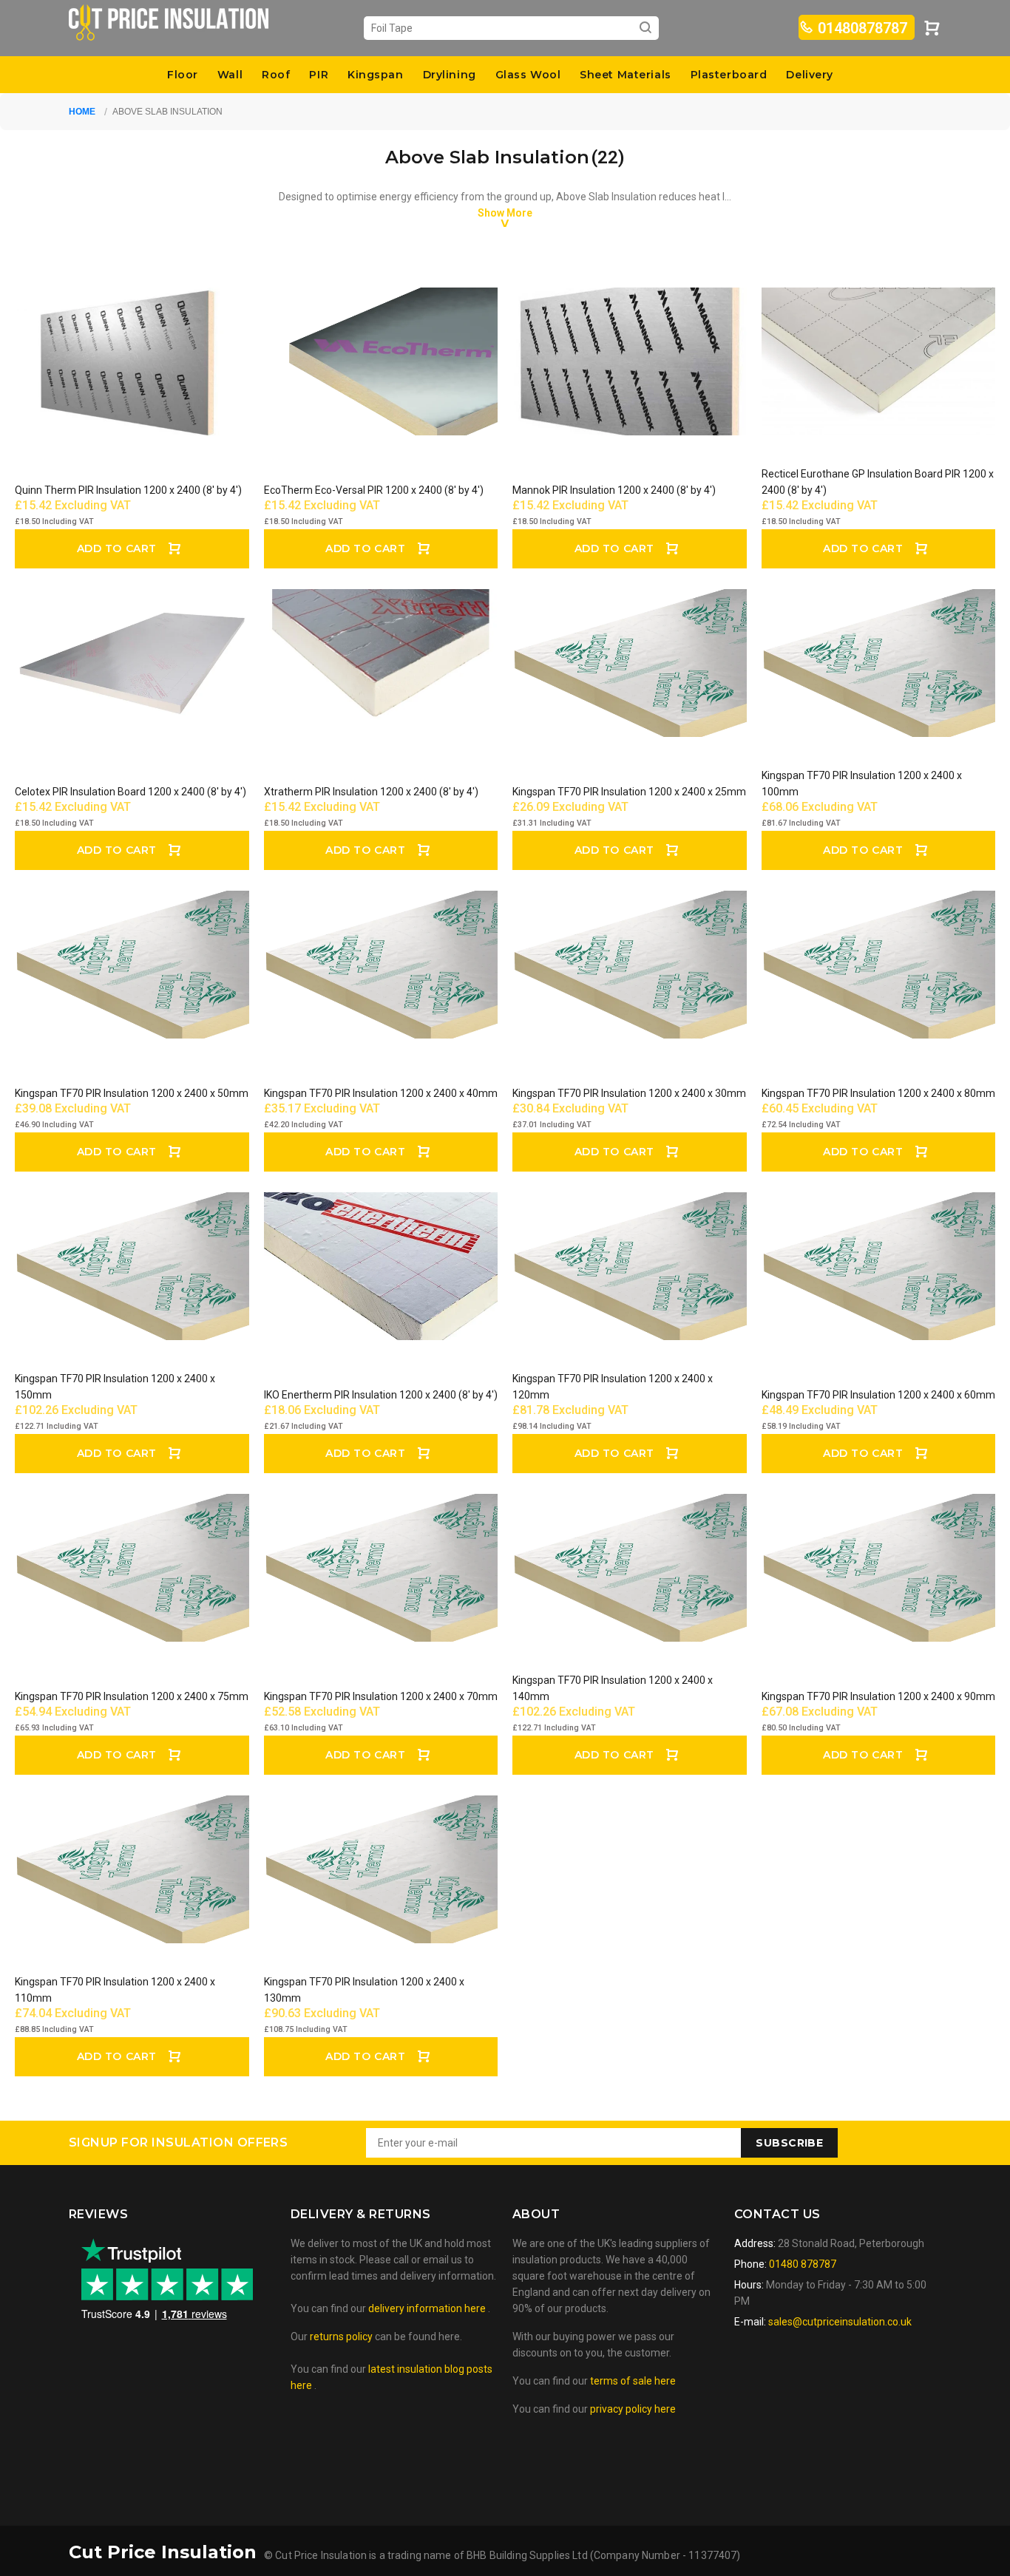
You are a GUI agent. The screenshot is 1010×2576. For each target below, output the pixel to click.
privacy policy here (633, 2409)
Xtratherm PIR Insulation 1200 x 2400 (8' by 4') (371, 792)
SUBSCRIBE (789, 2143)
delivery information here (428, 2308)
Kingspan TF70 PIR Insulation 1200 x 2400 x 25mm (629, 792)
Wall (230, 75)
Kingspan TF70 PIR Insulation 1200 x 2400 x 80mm (878, 1093)
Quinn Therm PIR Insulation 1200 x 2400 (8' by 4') (128, 490)
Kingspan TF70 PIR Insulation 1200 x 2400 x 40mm (381, 1093)
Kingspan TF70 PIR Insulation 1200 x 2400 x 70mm (381, 1696)
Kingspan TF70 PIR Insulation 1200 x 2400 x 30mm (629, 1093)
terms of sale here (633, 2381)
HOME (82, 112)
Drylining (450, 75)
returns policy (341, 2337)
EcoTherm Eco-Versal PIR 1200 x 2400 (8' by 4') (374, 490)
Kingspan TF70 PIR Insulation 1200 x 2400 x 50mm (132, 1093)
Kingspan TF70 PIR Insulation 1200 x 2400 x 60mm (878, 1395)
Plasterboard (729, 75)
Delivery (809, 75)
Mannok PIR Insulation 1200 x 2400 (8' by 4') (614, 490)
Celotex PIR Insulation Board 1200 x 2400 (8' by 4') (131, 792)
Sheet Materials (625, 75)
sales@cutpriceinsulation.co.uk (840, 2322)
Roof (276, 75)
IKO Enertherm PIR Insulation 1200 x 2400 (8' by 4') (381, 1395)
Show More (505, 213)
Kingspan (375, 75)
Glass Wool (528, 75)
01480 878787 (801, 2264)
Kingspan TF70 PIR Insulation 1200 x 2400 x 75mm (132, 1696)
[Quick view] (225, 312)
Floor (183, 75)
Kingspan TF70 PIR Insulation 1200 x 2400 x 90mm (878, 1696)
